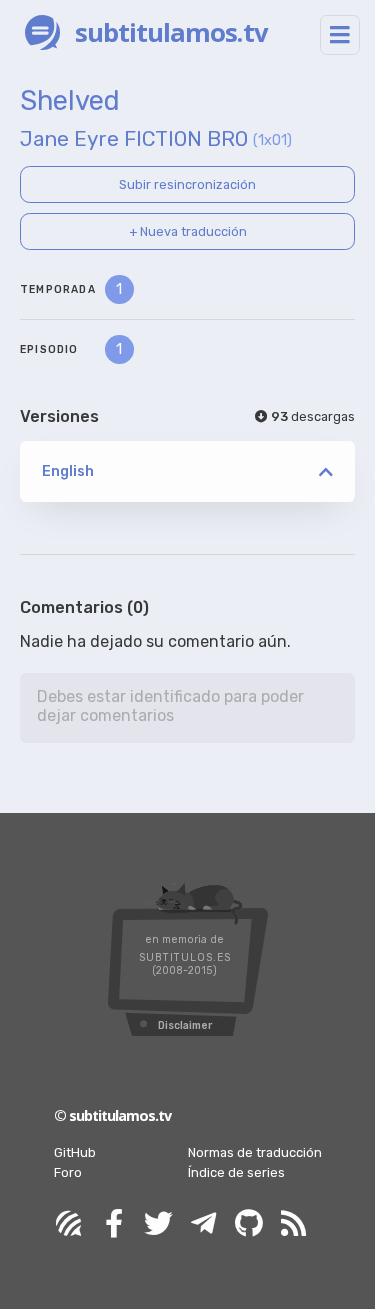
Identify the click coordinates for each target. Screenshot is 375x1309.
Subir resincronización (187, 184)
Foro (68, 1172)
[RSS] (294, 1224)
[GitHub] (249, 1224)
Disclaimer (185, 1025)
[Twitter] (159, 1224)
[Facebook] (114, 1224)
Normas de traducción (255, 1152)
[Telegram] (204, 1224)
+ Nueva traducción (188, 231)
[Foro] (69, 1224)
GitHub (75, 1152)
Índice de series (236, 1172)
